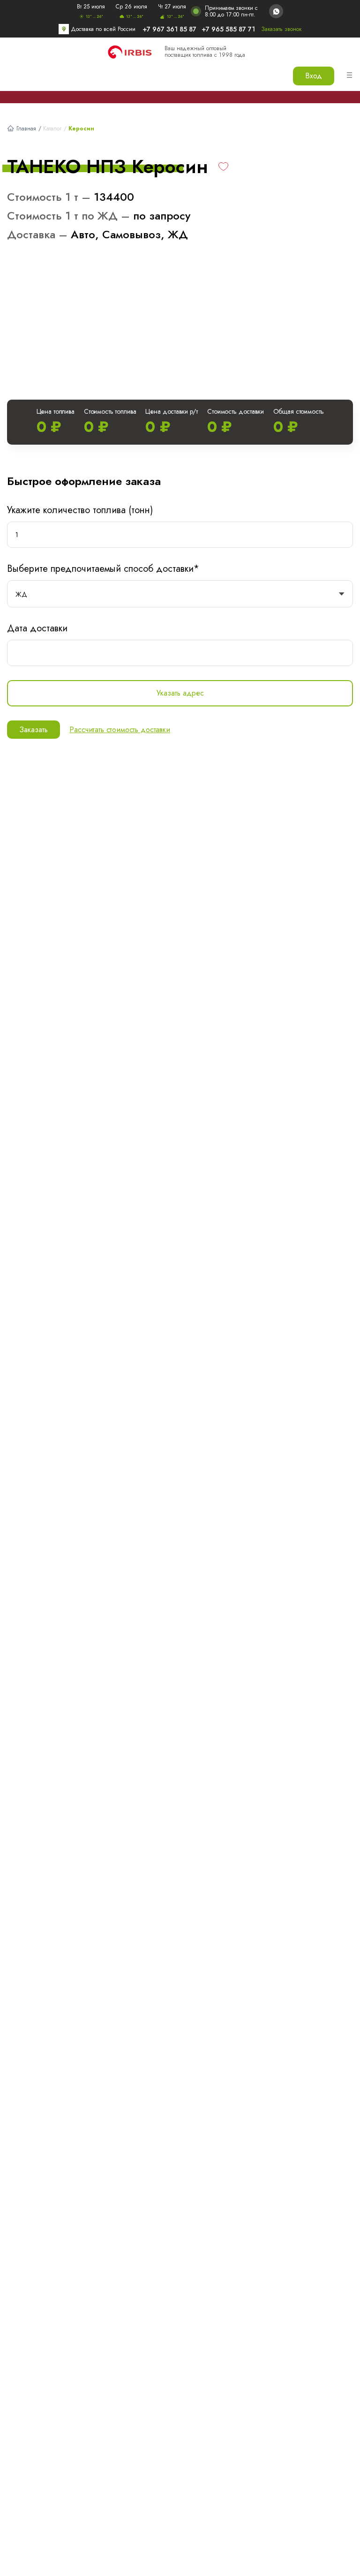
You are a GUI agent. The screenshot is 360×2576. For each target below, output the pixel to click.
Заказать (34, 730)
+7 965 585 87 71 (228, 29)
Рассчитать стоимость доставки (120, 730)
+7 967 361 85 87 (169, 29)
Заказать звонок (281, 29)
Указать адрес (180, 693)
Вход (314, 76)
